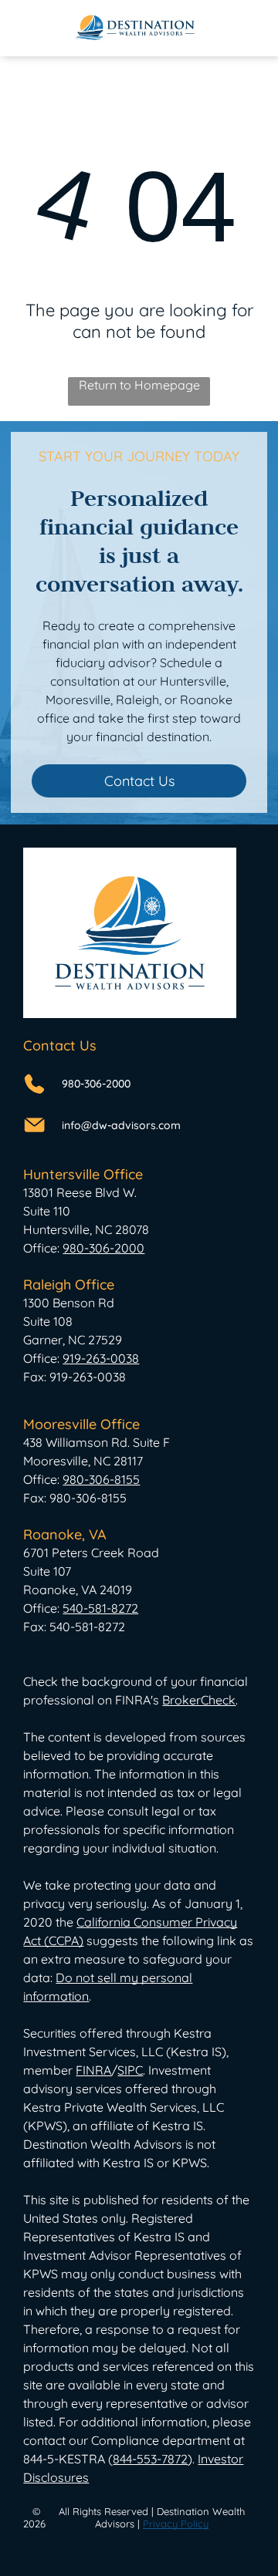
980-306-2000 (96, 1084)
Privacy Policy (176, 2524)
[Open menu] (242, 28)
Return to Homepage (139, 385)
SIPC (130, 2070)
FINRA (93, 2070)
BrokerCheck (199, 1700)
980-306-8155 (101, 1479)
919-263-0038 (101, 1358)
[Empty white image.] (35, 35)
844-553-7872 (150, 2459)
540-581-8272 (100, 1608)
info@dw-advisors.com (121, 1125)
